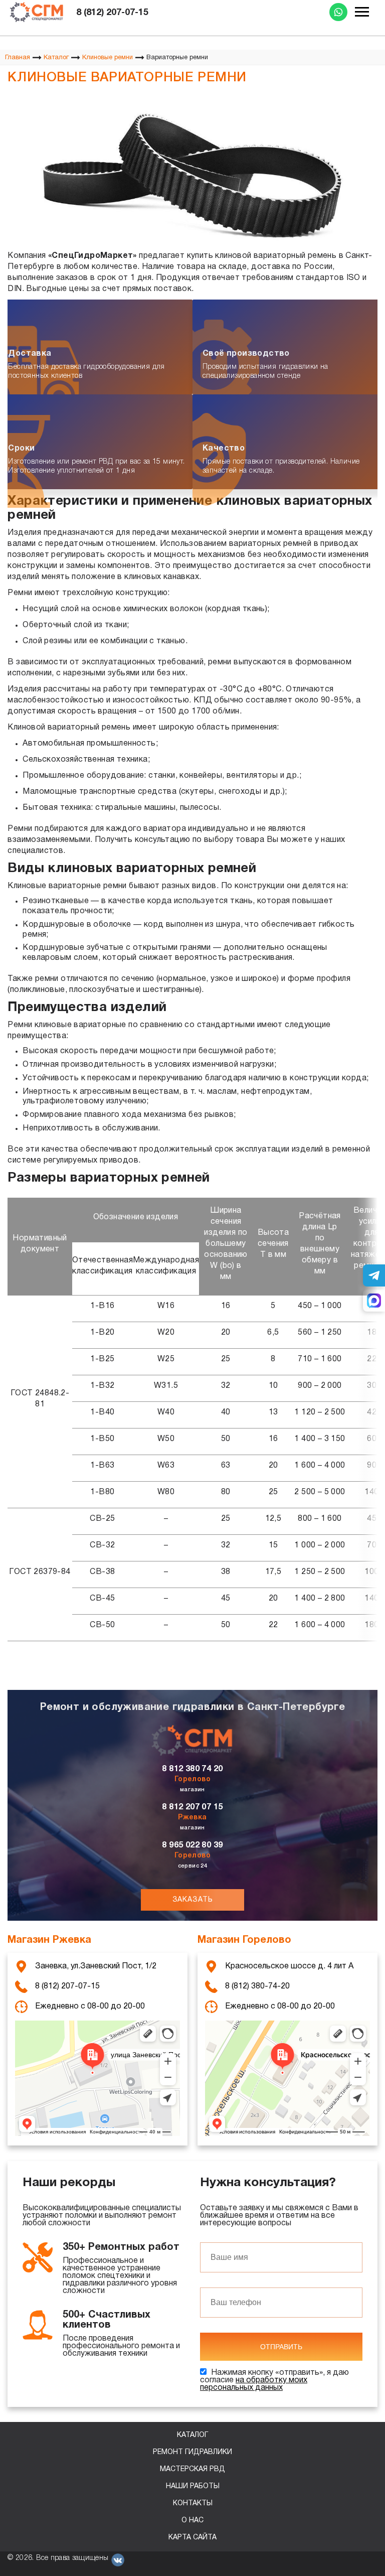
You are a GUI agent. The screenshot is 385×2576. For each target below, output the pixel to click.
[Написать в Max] (374, 1301)
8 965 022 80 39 (192, 1845)
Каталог (192, 2435)
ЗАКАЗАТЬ (193, 1900)
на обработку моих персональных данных (254, 2384)
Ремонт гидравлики (192, 2452)
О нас (192, 2521)
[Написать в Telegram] (374, 1275)
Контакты (193, 2503)
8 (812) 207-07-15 (112, 13)
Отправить (281, 2347)
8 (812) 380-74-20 (257, 1986)
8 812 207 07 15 (192, 1807)
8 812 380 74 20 (192, 1769)
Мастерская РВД (192, 2469)
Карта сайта (192, 2538)
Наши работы (193, 2486)
